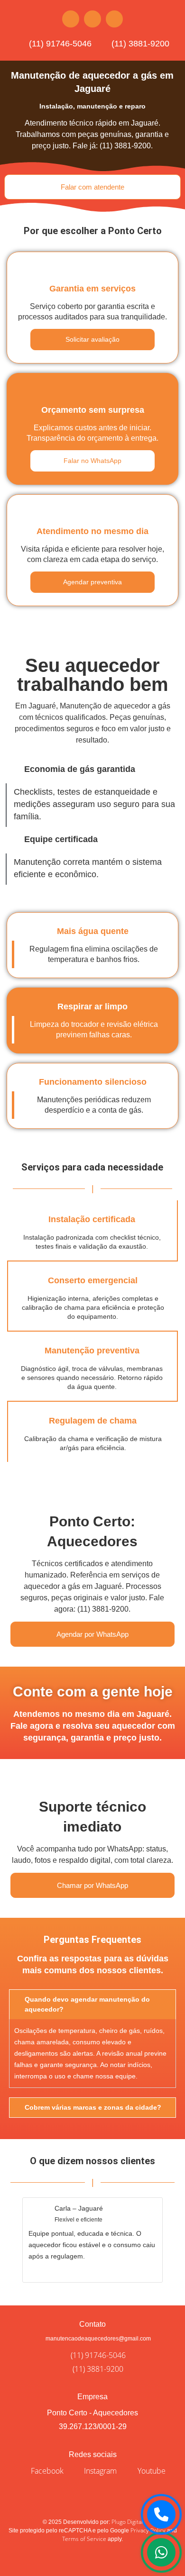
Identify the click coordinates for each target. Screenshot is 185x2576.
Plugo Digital (127, 2522)
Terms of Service (84, 2539)
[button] (9, 2237)
